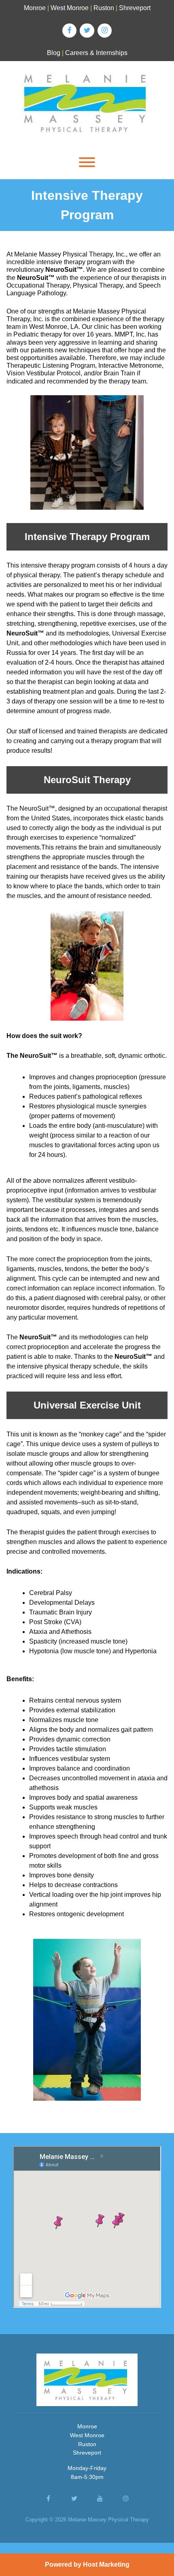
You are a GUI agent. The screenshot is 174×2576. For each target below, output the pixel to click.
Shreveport (135, 8)
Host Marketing (106, 2564)
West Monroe (70, 8)
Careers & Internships (96, 53)
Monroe (35, 8)
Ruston (104, 8)
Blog (54, 53)
